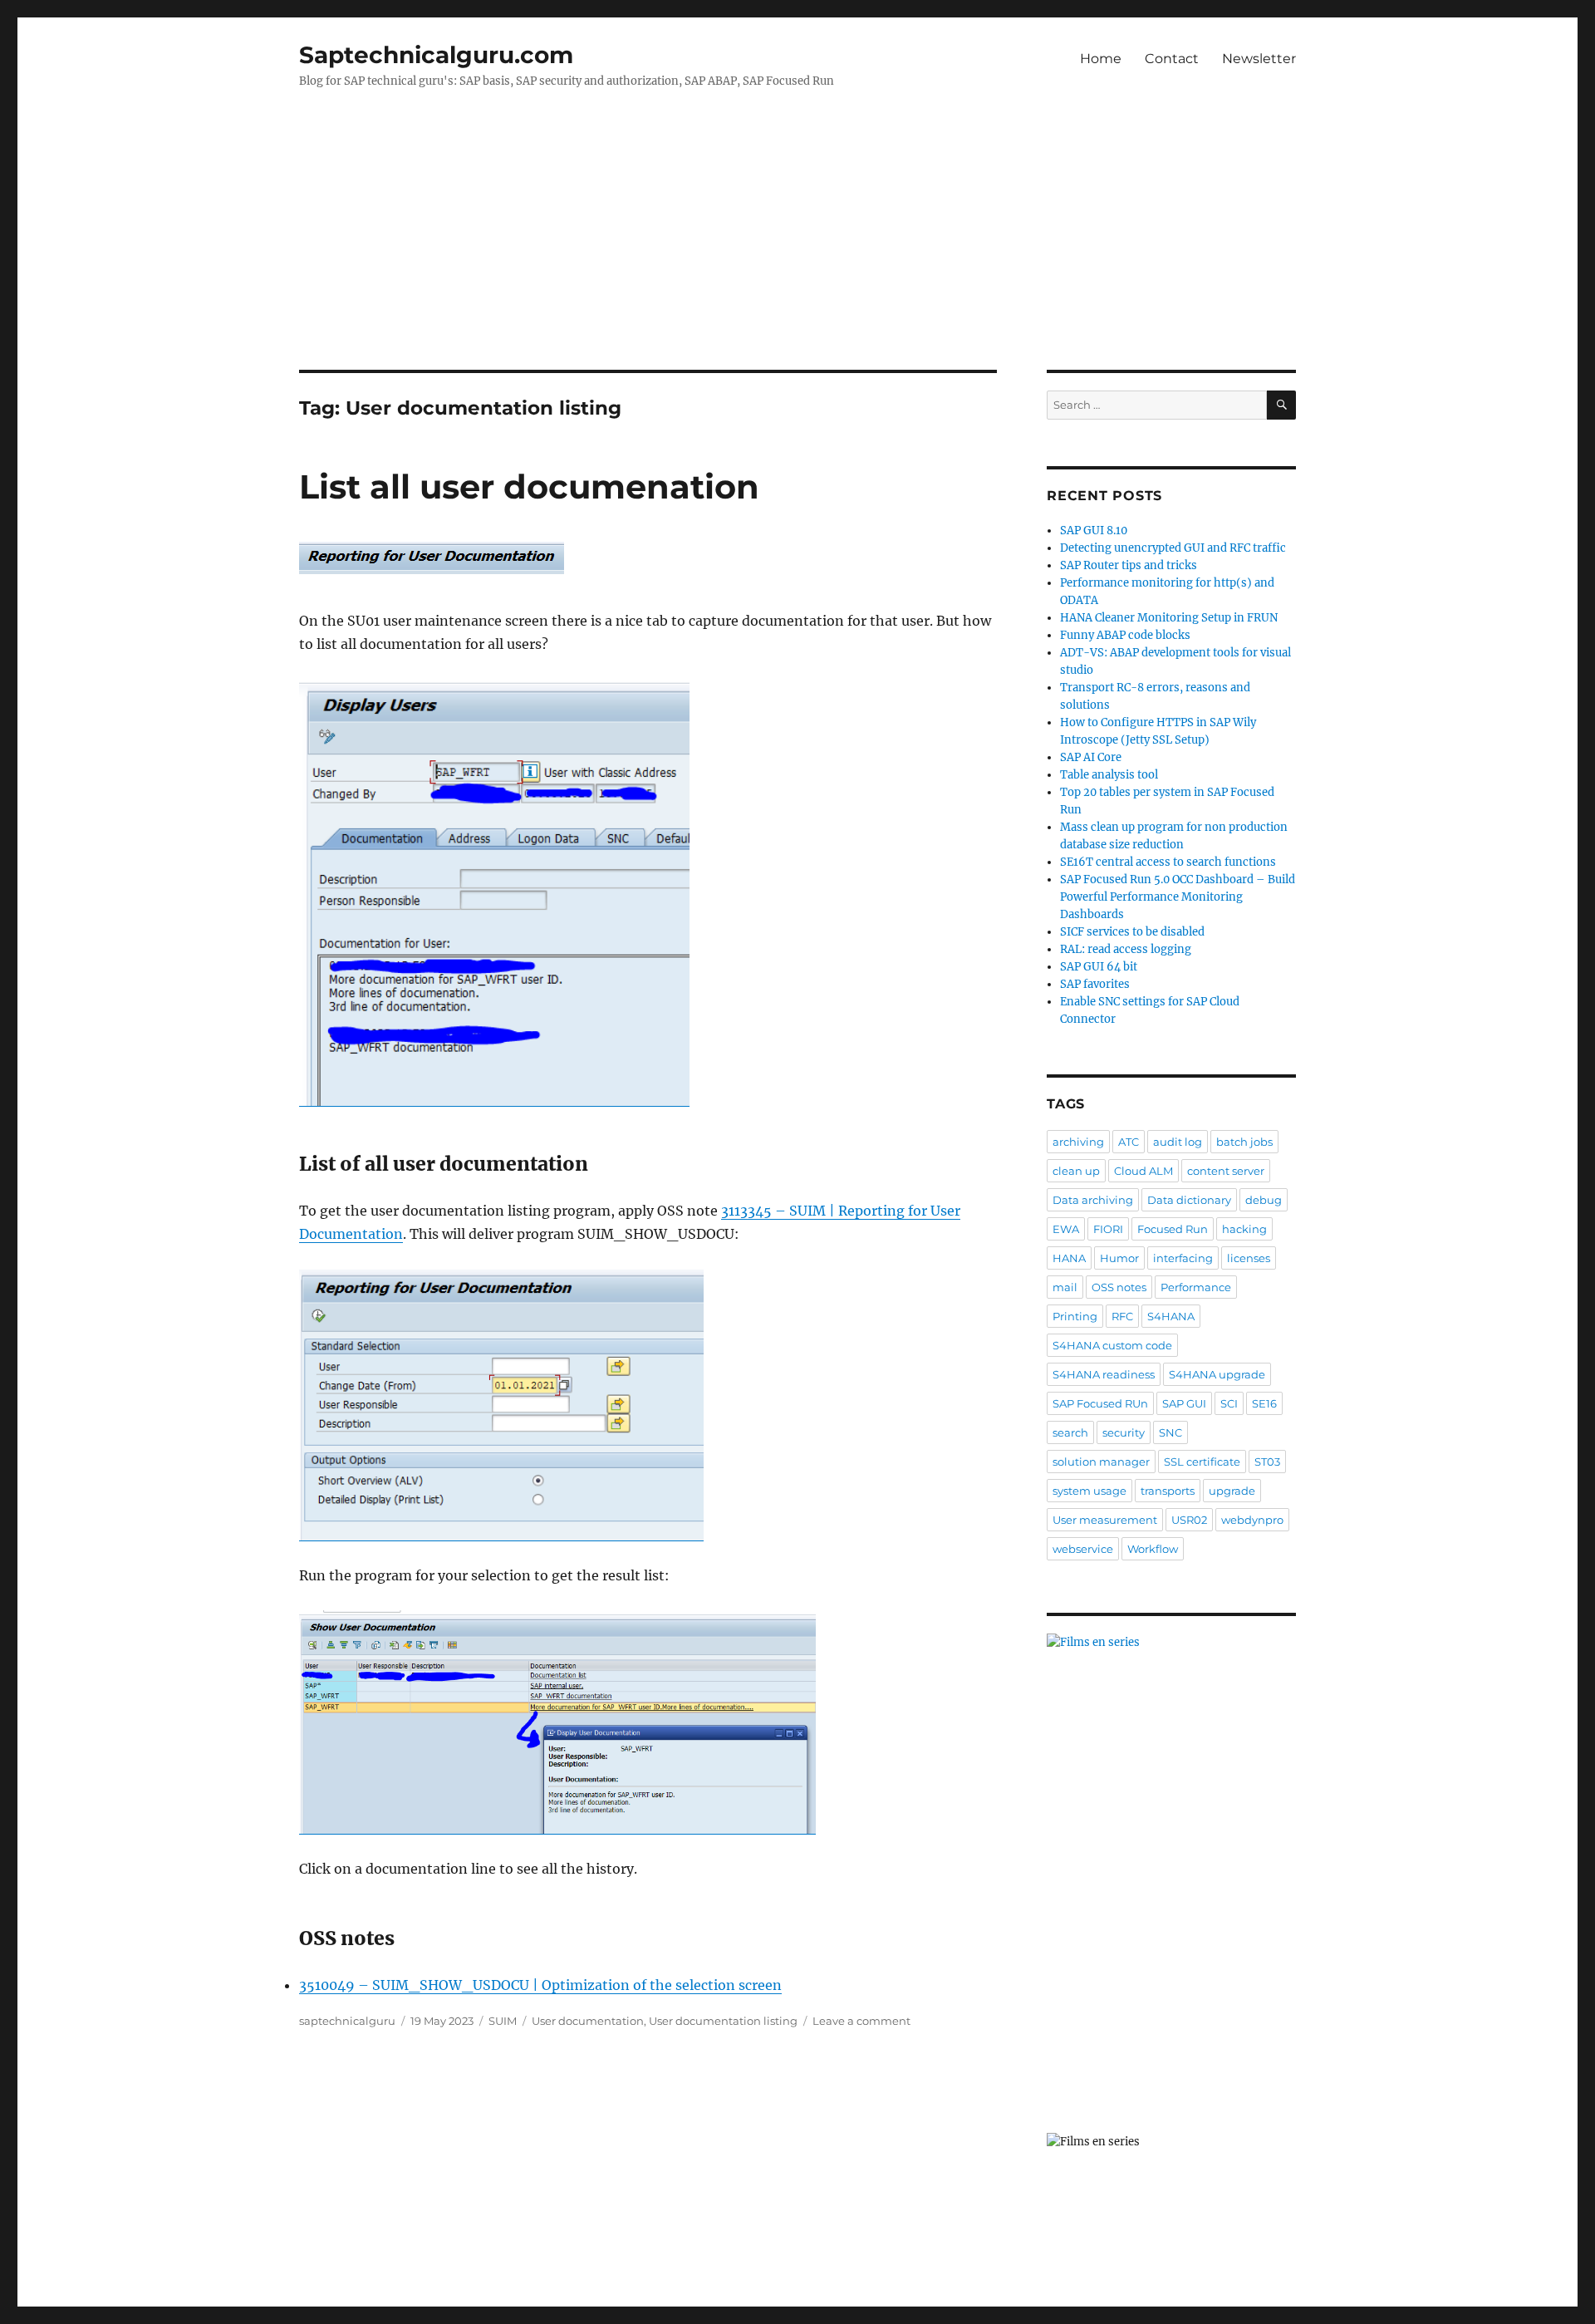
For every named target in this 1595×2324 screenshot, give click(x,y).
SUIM (503, 2021)
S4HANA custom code (1112, 1345)
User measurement (1105, 1520)
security (1124, 1432)
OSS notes (1119, 1287)
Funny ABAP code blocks (1125, 635)
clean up (1076, 1171)
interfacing (1183, 1258)
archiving (1078, 1142)
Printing (1075, 1316)
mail (1065, 1287)
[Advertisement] (797, 247)
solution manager (1101, 1462)
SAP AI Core (1091, 757)
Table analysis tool (1109, 775)
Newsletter (1259, 59)
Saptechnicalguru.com (436, 55)
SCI (1229, 1403)
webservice (1083, 1549)
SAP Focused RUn (1100, 1403)
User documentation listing (723, 2021)
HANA (1069, 1258)
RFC (1122, 1316)
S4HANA (1171, 1316)
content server (1226, 1171)
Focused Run (1173, 1229)
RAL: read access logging (1126, 949)
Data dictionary (1189, 1200)
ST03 (1267, 1462)
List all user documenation (529, 486)
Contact (1172, 59)
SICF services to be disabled (1132, 932)
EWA (1066, 1229)
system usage (1090, 1491)
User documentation (588, 2021)
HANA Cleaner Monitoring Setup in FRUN (1169, 618)
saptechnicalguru (347, 2021)
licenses (1249, 1258)
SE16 (1264, 1403)
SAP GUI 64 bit (1099, 967)
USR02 (1189, 1520)
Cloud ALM (1143, 1171)
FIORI (1108, 1229)
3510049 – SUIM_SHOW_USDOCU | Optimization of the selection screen (540, 1985)
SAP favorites (1095, 984)
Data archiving (1093, 1200)
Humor (1119, 1258)
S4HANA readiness (1104, 1374)
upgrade (1232, 1491)
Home (1101, 59)
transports (1168, 1491)
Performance (1196, 1287)
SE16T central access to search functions (1168, 862)
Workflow (1153, 1549)
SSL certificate (1202, 1462)
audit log (1178, 1142)
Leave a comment (861, 2021)
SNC (1170, 1432)
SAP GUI (1184, 1403)
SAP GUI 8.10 (1094, 531)
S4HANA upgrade (1217, 1374)
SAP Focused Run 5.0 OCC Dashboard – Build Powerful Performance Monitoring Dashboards (1178, 897)
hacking (1244, 1229)
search (1070, 1432)
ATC (1129, 1142)
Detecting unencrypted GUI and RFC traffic (1173, 548)
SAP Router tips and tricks (1129, 565)
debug (1264, 1200)
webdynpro (1252, 1520)
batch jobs (1244, 1142)
